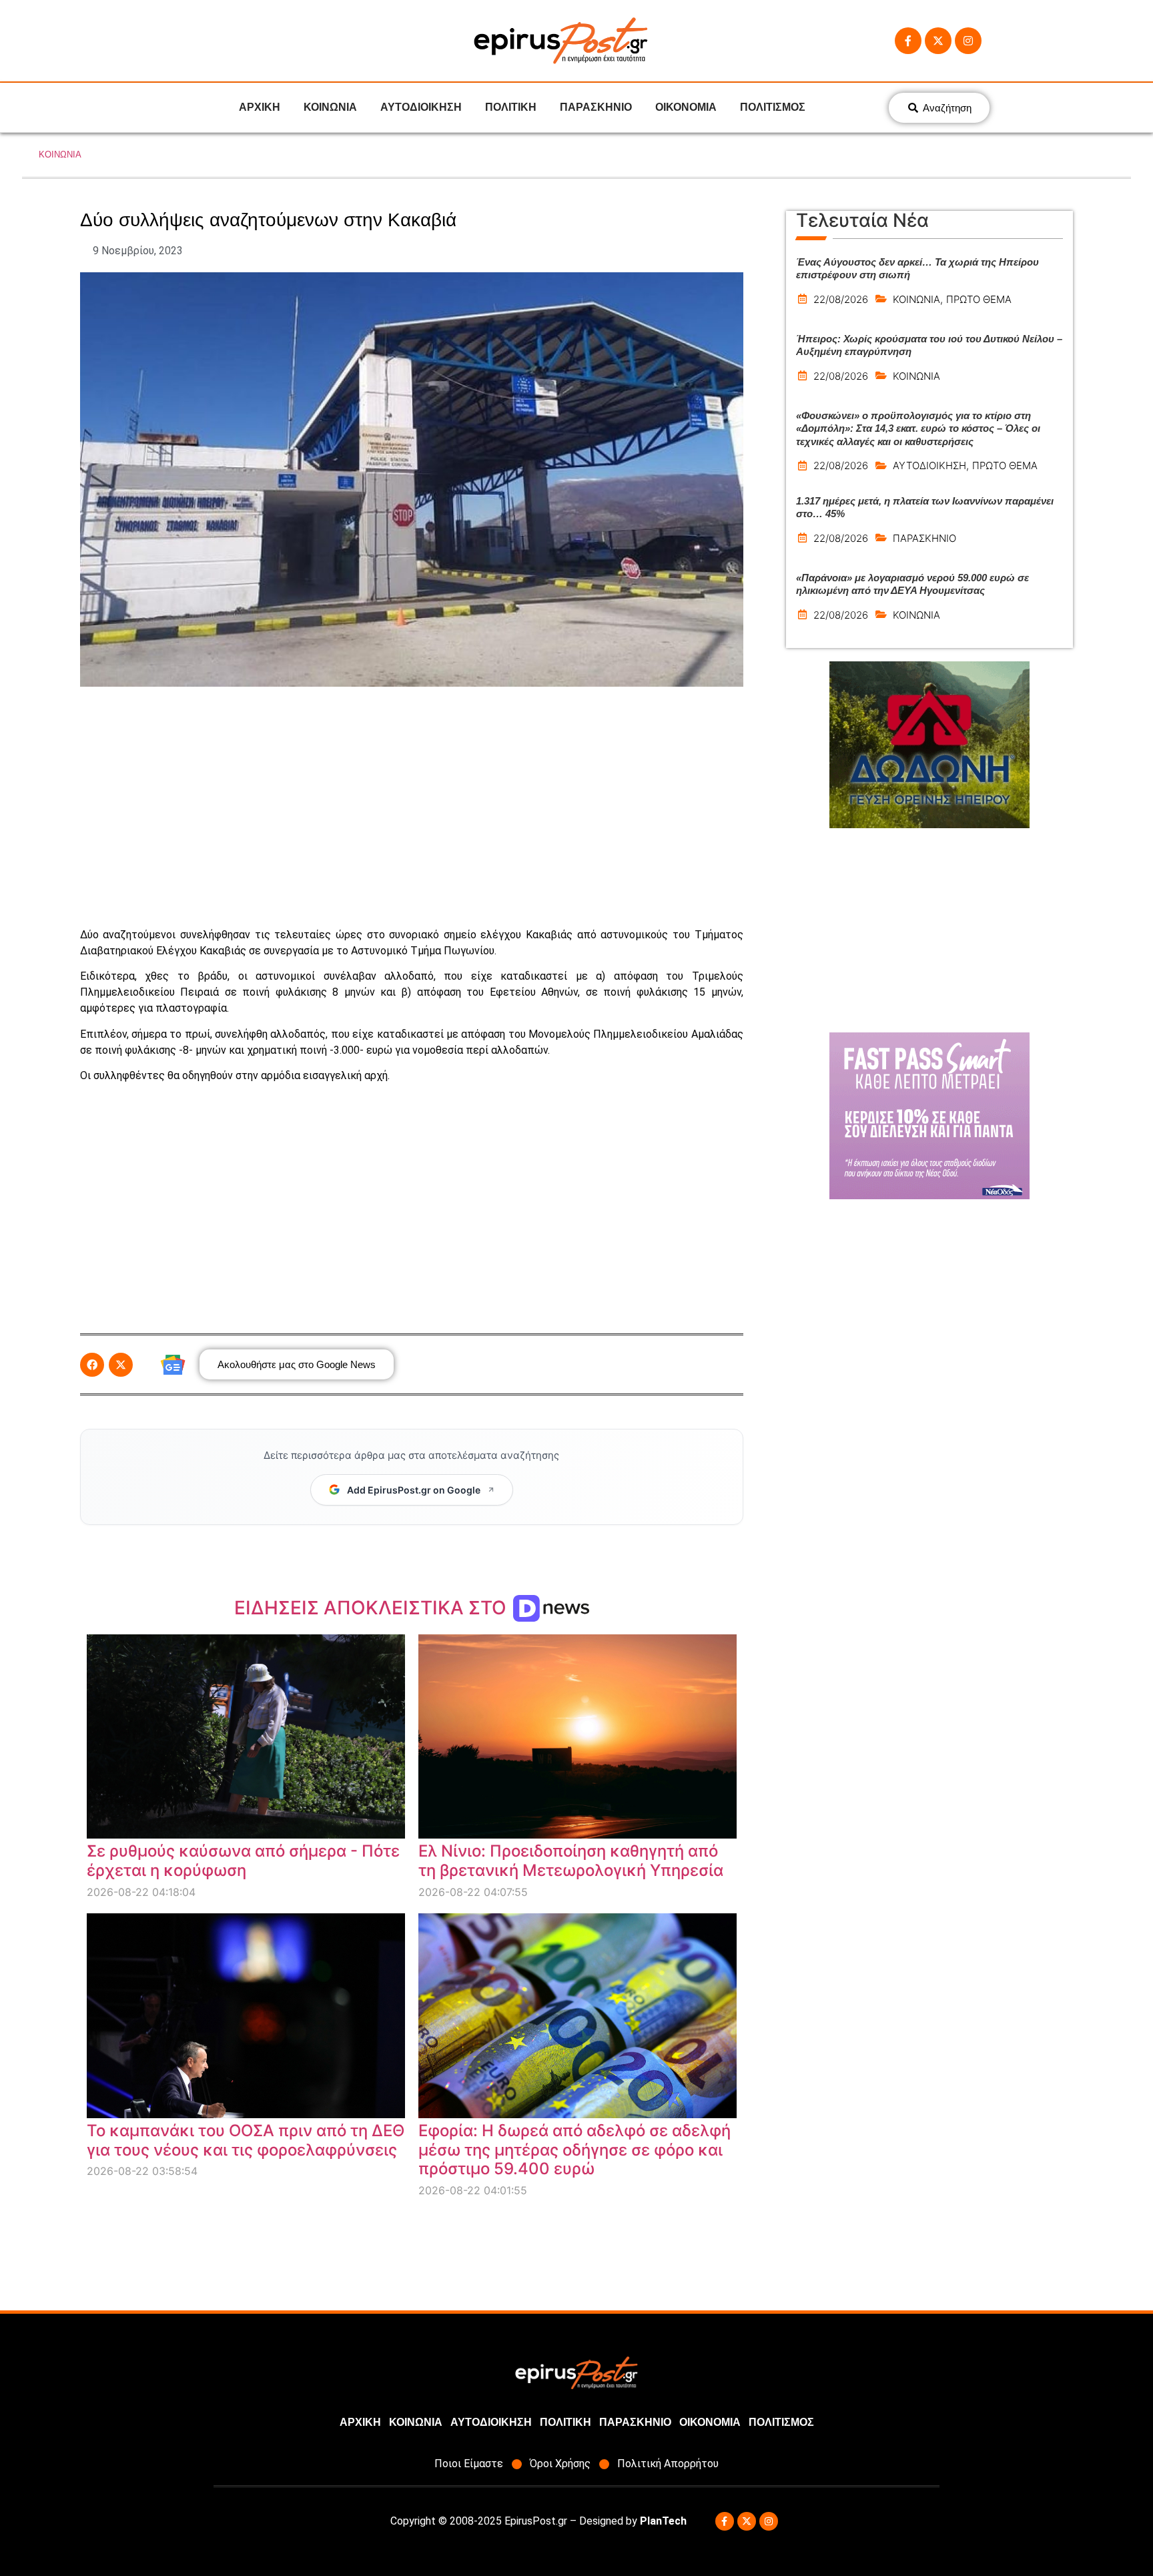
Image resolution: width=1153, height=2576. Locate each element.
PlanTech (663, 2521)
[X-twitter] (938, 41)
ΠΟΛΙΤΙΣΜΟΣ (773, 107)
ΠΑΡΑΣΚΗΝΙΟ (596, 107)
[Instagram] (968, 41)
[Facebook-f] (908, 41)
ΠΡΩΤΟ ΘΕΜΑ (979, 299)
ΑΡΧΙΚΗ (260, 107)
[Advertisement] (412, 807)
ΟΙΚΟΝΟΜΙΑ (686, 107)
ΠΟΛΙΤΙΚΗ (511, 107)
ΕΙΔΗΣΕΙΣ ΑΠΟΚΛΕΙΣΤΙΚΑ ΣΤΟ (373, 1608)
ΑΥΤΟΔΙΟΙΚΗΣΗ (421, 107)
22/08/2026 (841, 299)
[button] (92, 1365)
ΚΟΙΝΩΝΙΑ (330, 107)
